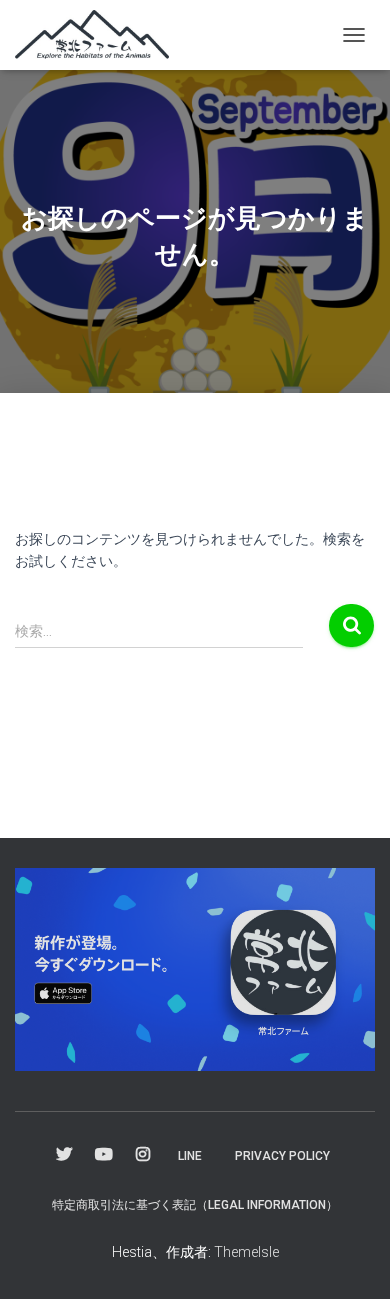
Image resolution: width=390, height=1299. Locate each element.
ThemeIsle (246, 1252)
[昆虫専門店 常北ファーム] (99, 35)
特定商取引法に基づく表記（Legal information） (195, 1205)
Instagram (143, 1155)
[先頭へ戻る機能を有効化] (350, 1259)
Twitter (64, 1155)
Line (190, 1156)
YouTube (104, 1155)
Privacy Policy (282, 1156)
